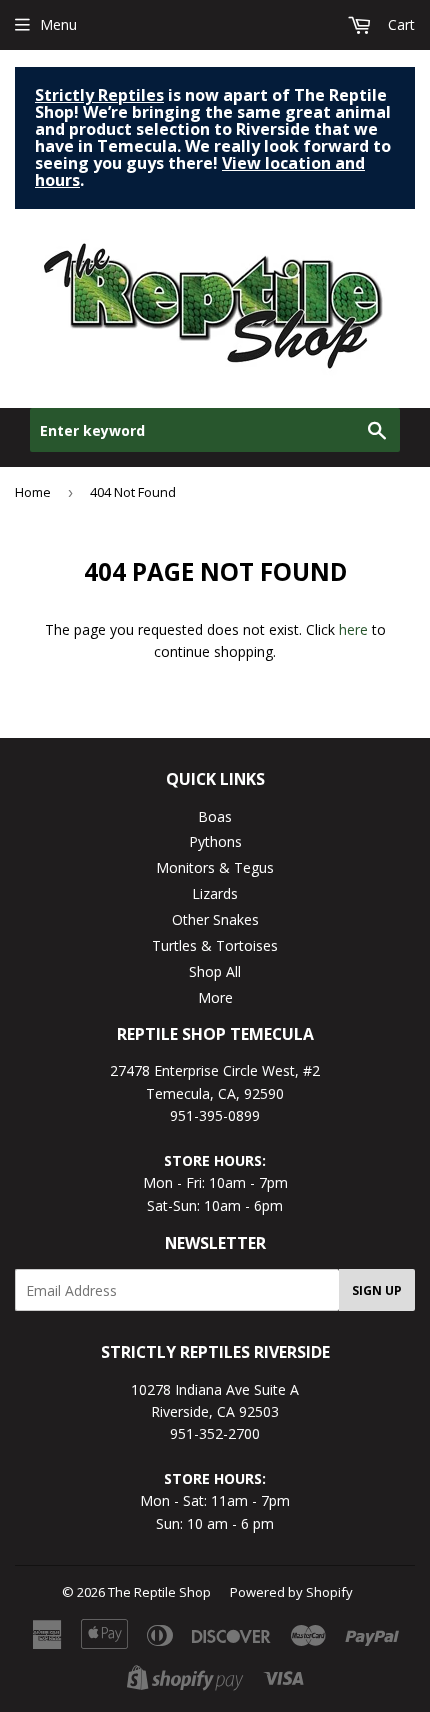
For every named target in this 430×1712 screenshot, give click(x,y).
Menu (58, 24)
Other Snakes (215, 919)
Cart (399, 24)
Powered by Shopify (291, 1592)
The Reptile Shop (159, 1592)
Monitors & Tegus (215, 867)
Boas (215, 816)
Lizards (215, 893)
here (353, 629)
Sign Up (377, 1290)
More (215, 997)
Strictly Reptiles (99, 95)
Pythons (215, 841)
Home (33, 492)
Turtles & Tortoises (215, 945)
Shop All (215, 971)
